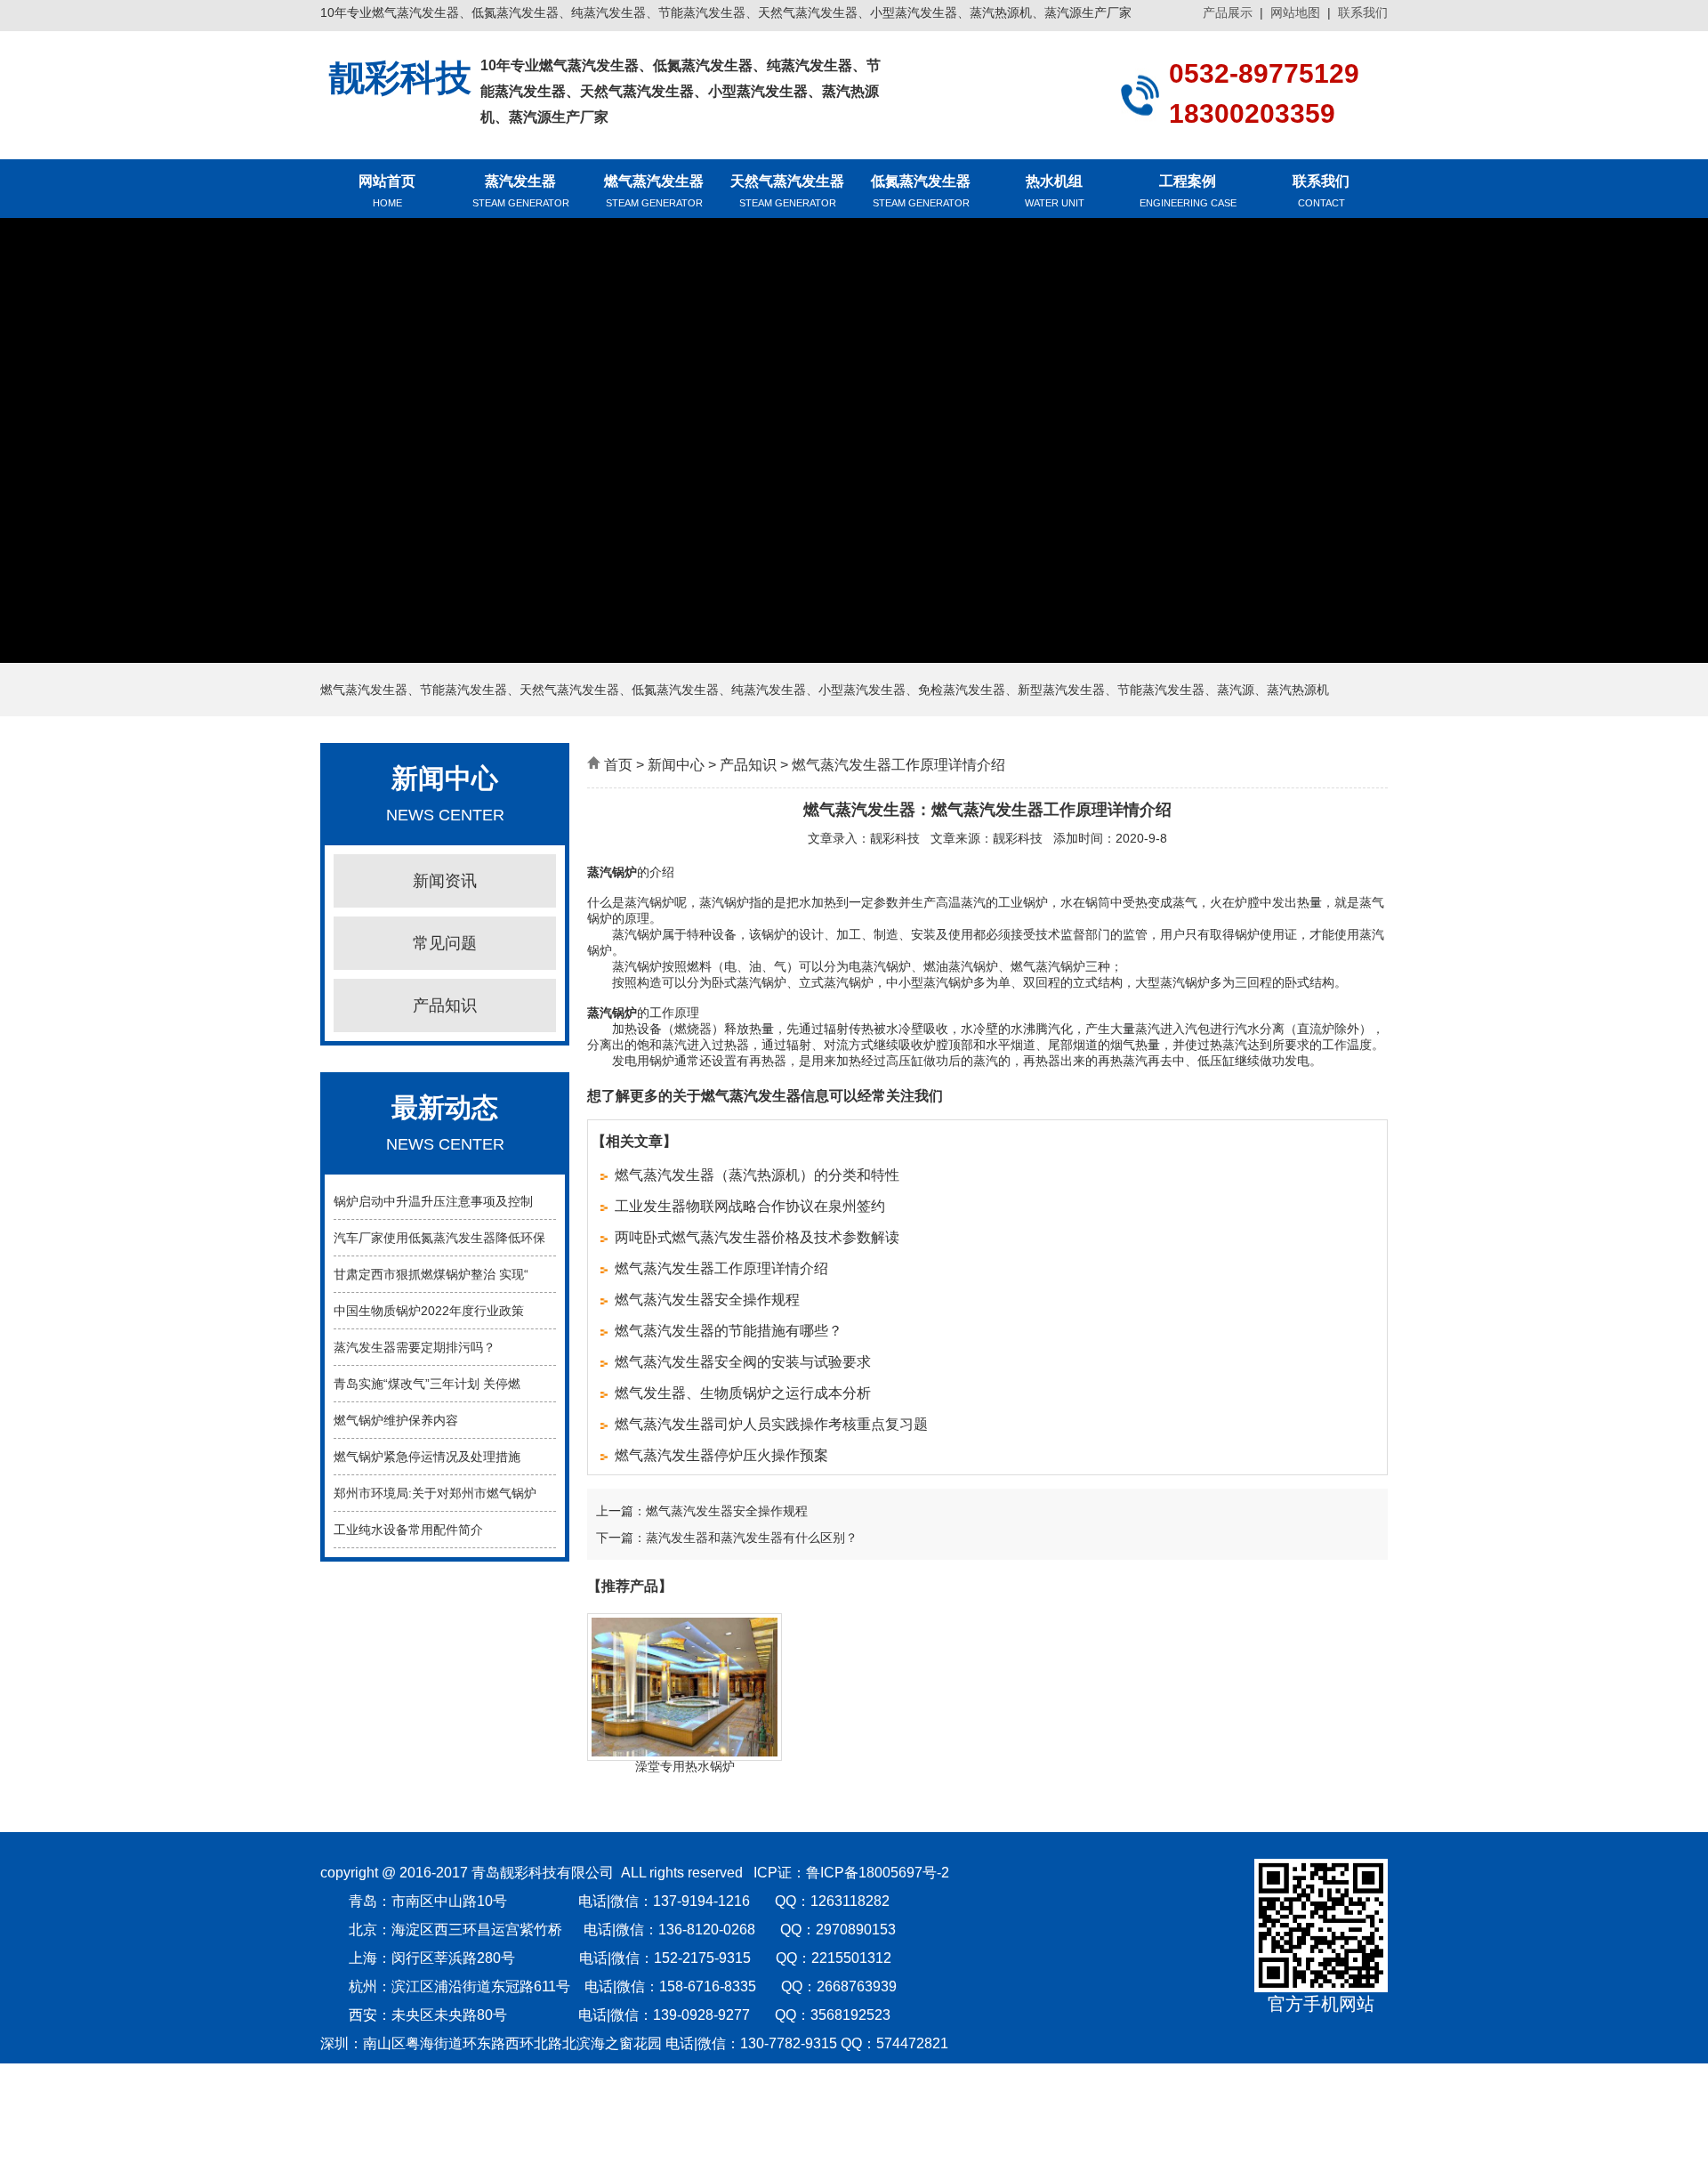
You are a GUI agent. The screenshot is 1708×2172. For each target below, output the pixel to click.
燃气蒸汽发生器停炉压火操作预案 (721, 1455)
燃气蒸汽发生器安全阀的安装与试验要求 (743, 1362)
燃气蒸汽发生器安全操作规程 (707, 1300)
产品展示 (1228, 12)
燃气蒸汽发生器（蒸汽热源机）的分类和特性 (757, 1175)
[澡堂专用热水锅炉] (685, 1752)
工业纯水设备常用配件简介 (408, 1530)
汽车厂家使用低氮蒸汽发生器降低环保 (439, 1238)
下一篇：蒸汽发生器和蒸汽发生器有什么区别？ (727, 1538)
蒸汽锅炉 (612, 872)
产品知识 (445, 1005)
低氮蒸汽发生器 (921, 191)
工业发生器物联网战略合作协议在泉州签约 (750, 1206)
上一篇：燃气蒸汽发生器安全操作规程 (702, 1511)
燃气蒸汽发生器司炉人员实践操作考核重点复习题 (771, 1424)
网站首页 (387, 191)
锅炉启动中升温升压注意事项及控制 (433, 1201)
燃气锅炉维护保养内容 (396, 1420)
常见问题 (445, 943)
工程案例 (1188, 191)
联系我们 (1363, 12)
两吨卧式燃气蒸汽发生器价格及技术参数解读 (757, 1237)
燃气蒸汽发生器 (654, 191)
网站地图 (1295, 12)
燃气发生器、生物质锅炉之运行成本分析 (743, 1393)
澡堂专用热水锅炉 (685, 1766)
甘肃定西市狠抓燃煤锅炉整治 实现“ (431, 1274)
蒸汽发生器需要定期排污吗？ (415, 1347)
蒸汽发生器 (521, 191)
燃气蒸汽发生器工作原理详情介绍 (721, 1268)
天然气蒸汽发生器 (787, 191)
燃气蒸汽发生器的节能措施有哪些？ (729, 1331)
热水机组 (1055, 191)
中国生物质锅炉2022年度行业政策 (429, 1311)
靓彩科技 (895, 838)
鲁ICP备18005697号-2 (878, 1873)
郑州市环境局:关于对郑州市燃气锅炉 (435, 1493)
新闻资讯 (445, 881)
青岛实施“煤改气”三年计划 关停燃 (427, 1384)
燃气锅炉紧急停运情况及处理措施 (427, 1457)
